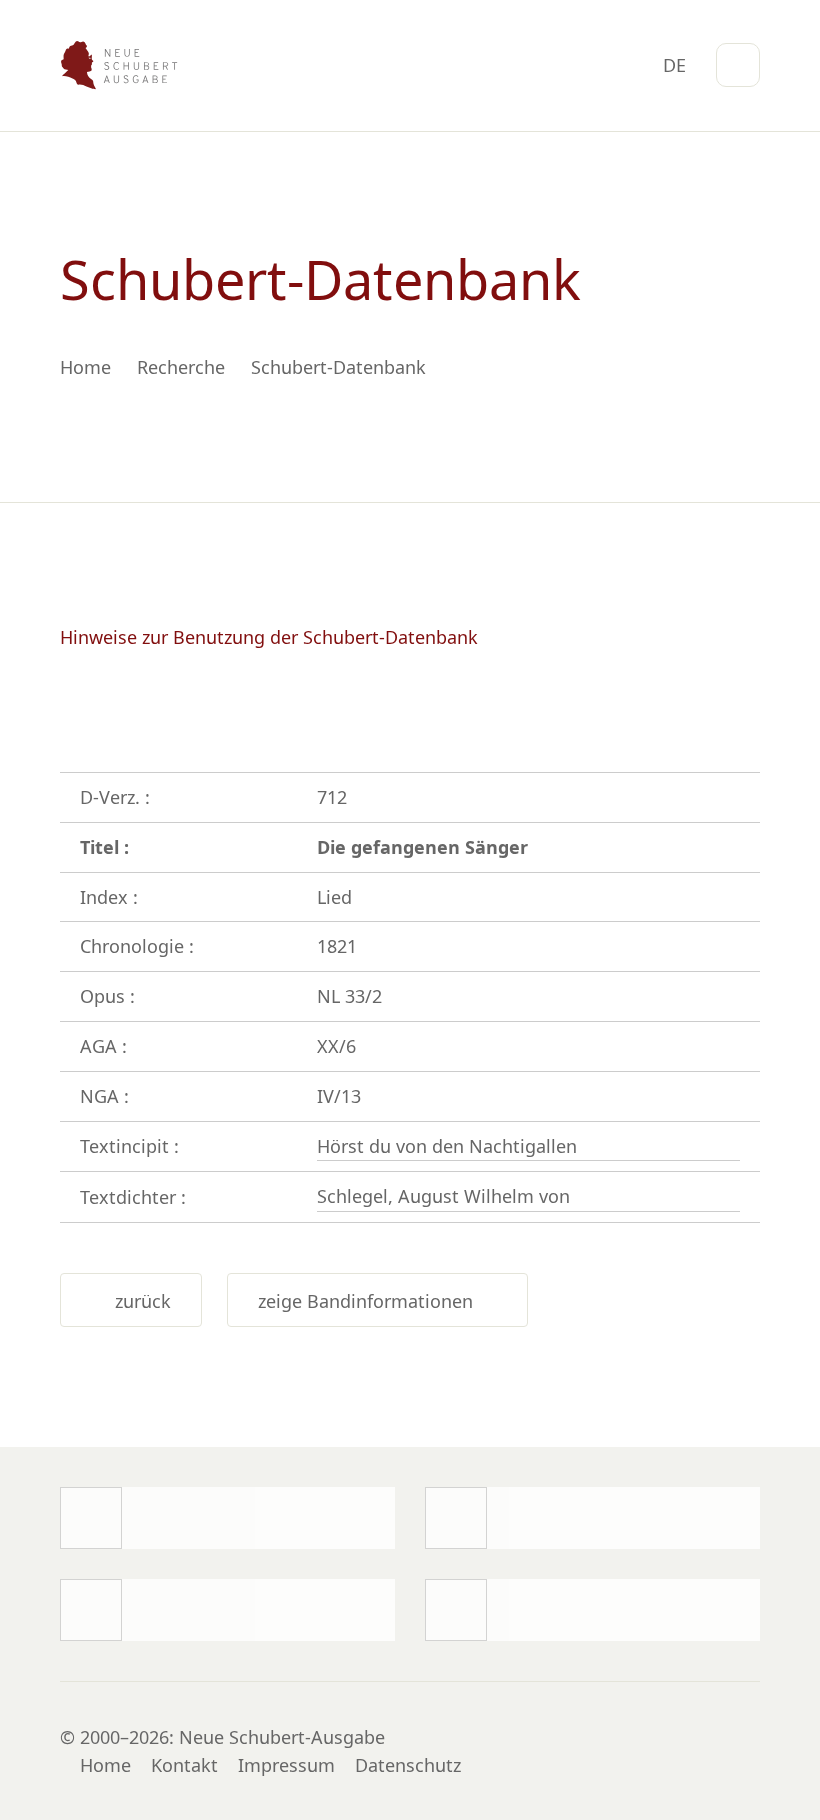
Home (105, 1765)
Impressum (286, 1765)
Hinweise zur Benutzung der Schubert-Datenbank (269, 637)
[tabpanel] (410, 317)
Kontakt (184, 1765)
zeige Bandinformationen (370, 1301)
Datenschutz (408, 1765)
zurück (138, 1301)
